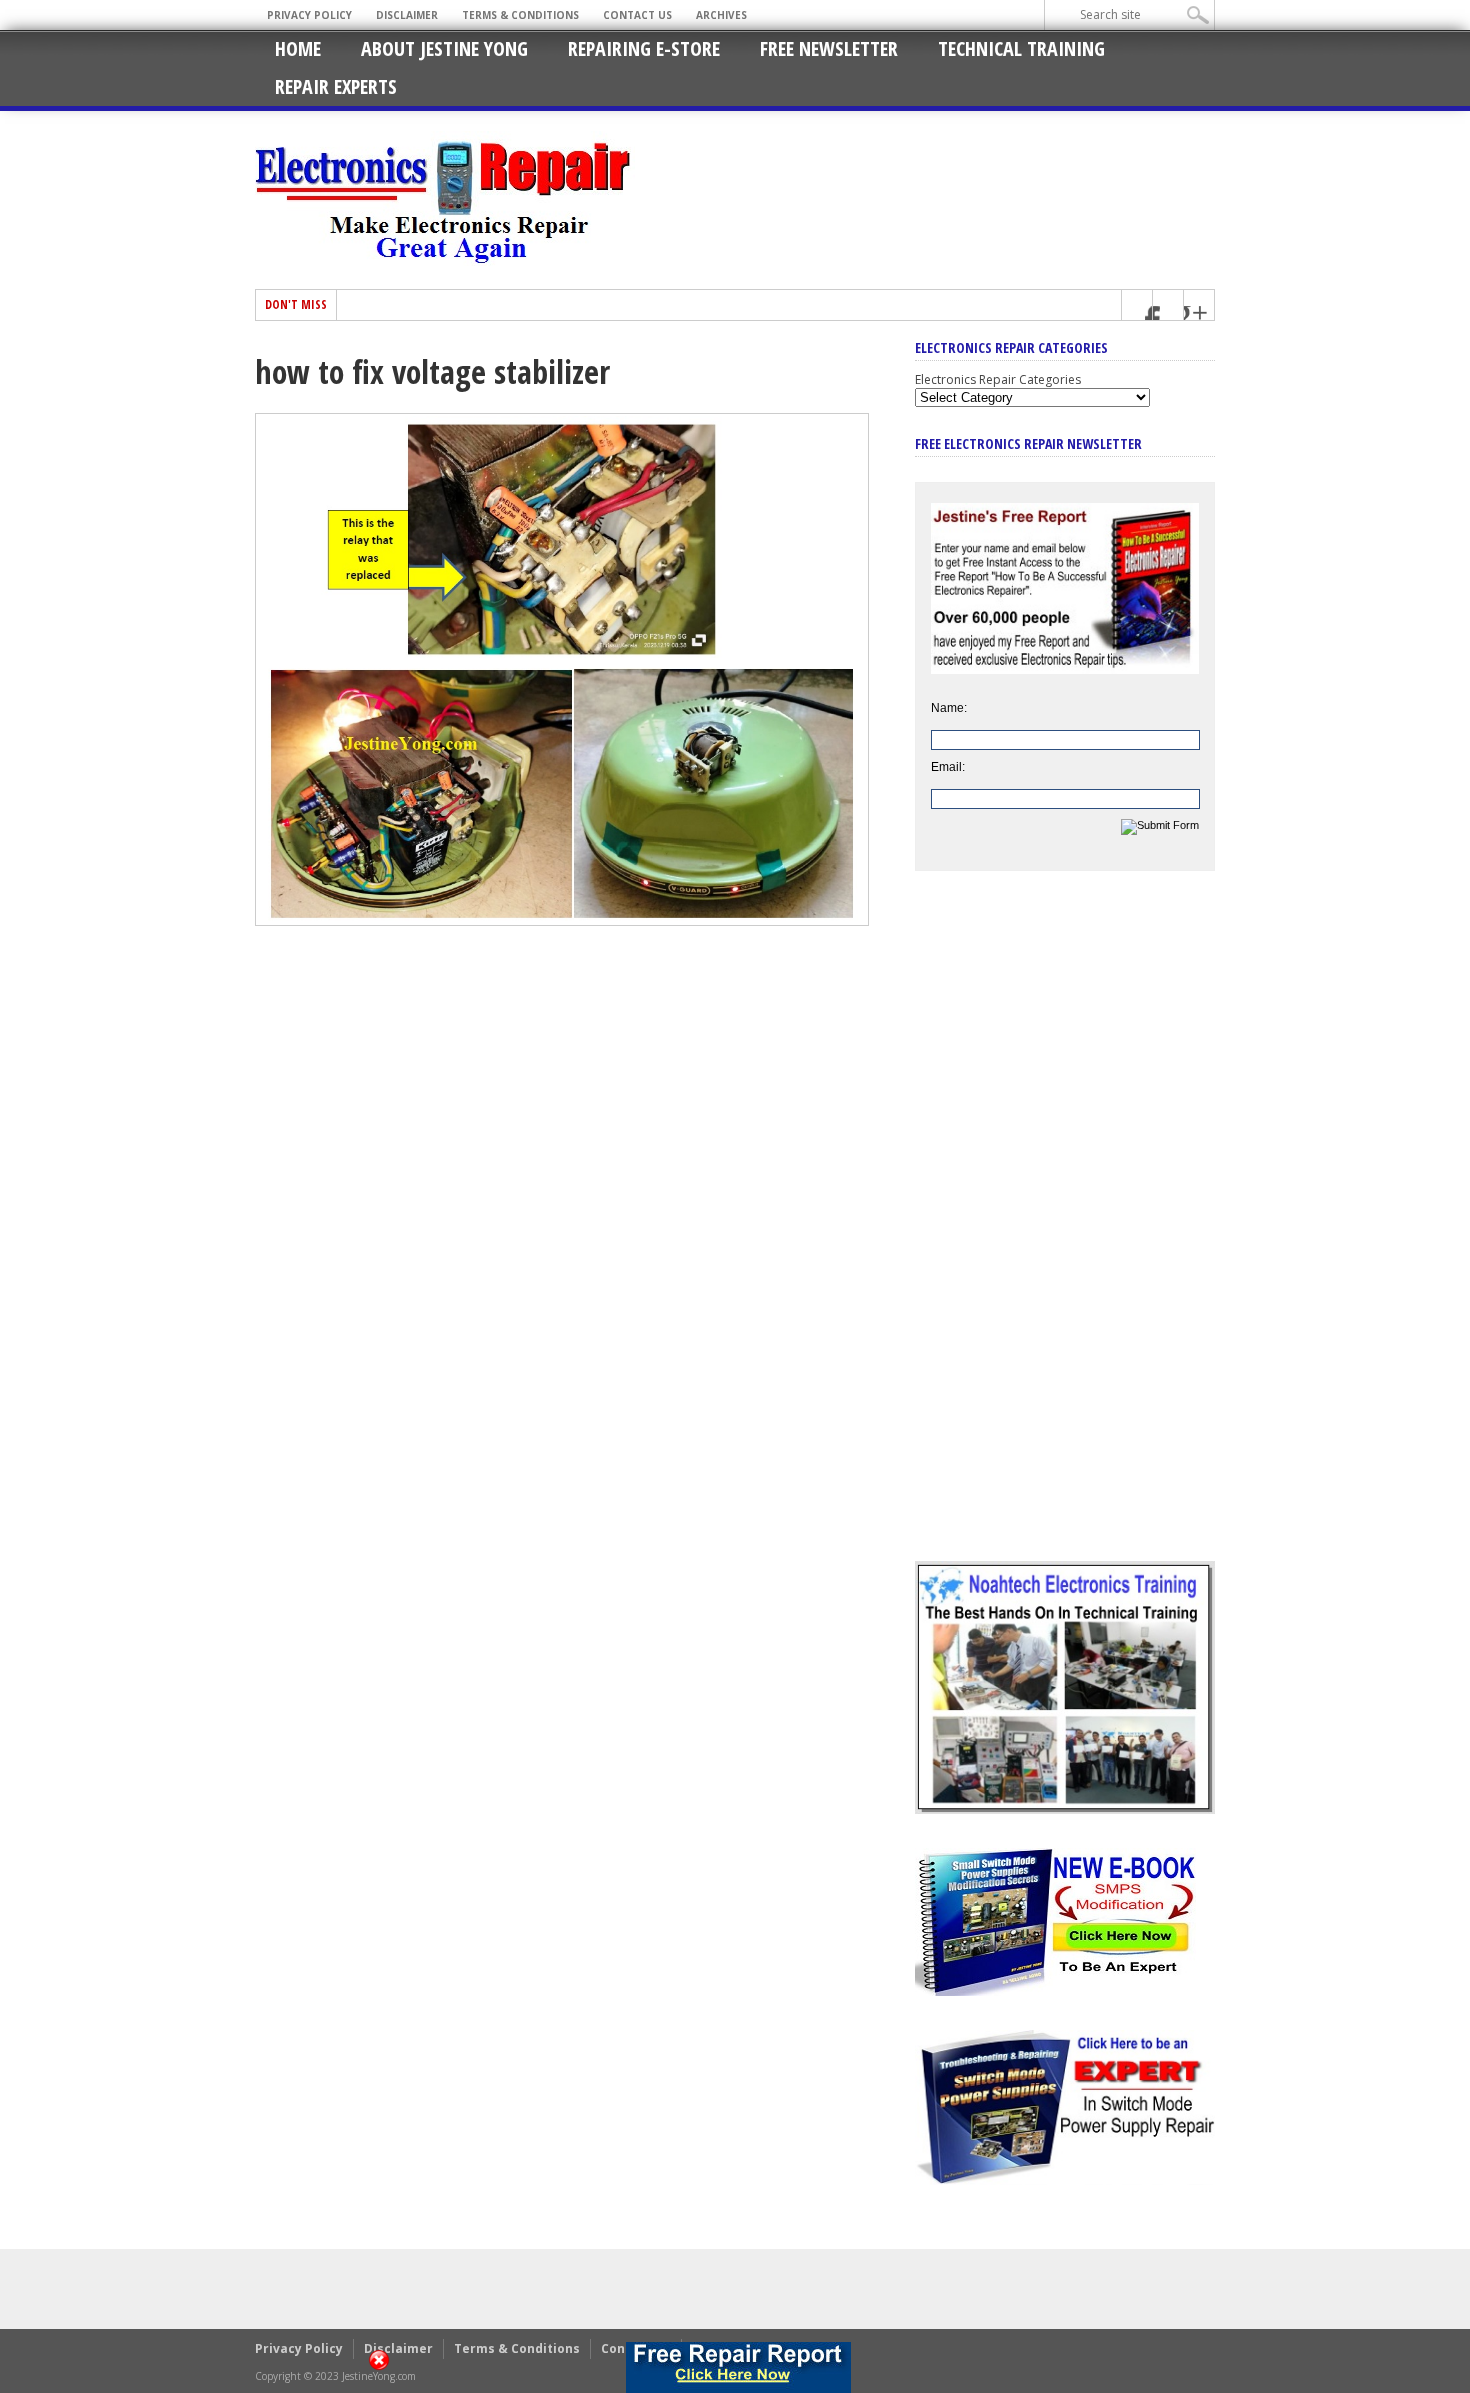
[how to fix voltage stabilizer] (562, 921)
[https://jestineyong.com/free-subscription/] (739, 2367)
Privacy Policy (309, 15)
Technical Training (1021, 48)
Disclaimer (407, 15)
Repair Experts (336, 86)
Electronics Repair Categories (998, 379)
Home (298, 48)
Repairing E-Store (644, 48)
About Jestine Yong (444, 48)
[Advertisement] (1065, 1231)
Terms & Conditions (520, 15)
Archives (721, 15)
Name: (949, 708)
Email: (948, 767)
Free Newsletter (829, 48)
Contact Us (637, 15)
